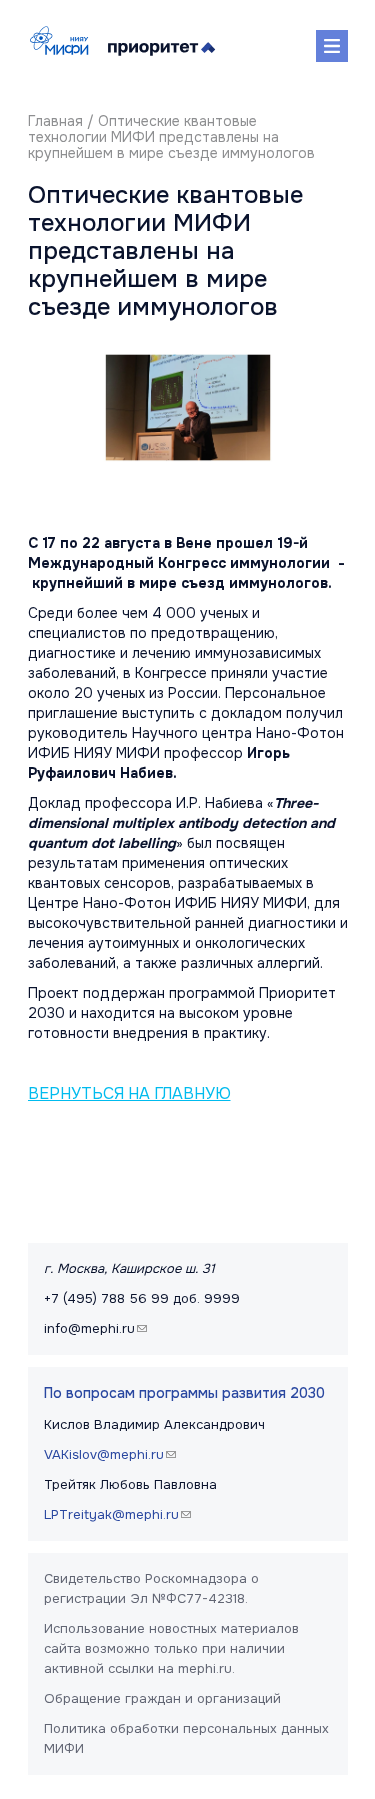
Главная (55, 121)
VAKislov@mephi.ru (112, 1454)
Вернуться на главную (129, 1094)
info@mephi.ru (98, 1328)
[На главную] (64, 40)
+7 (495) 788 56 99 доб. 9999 (142, 1298)
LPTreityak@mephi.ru (120, 1514)
